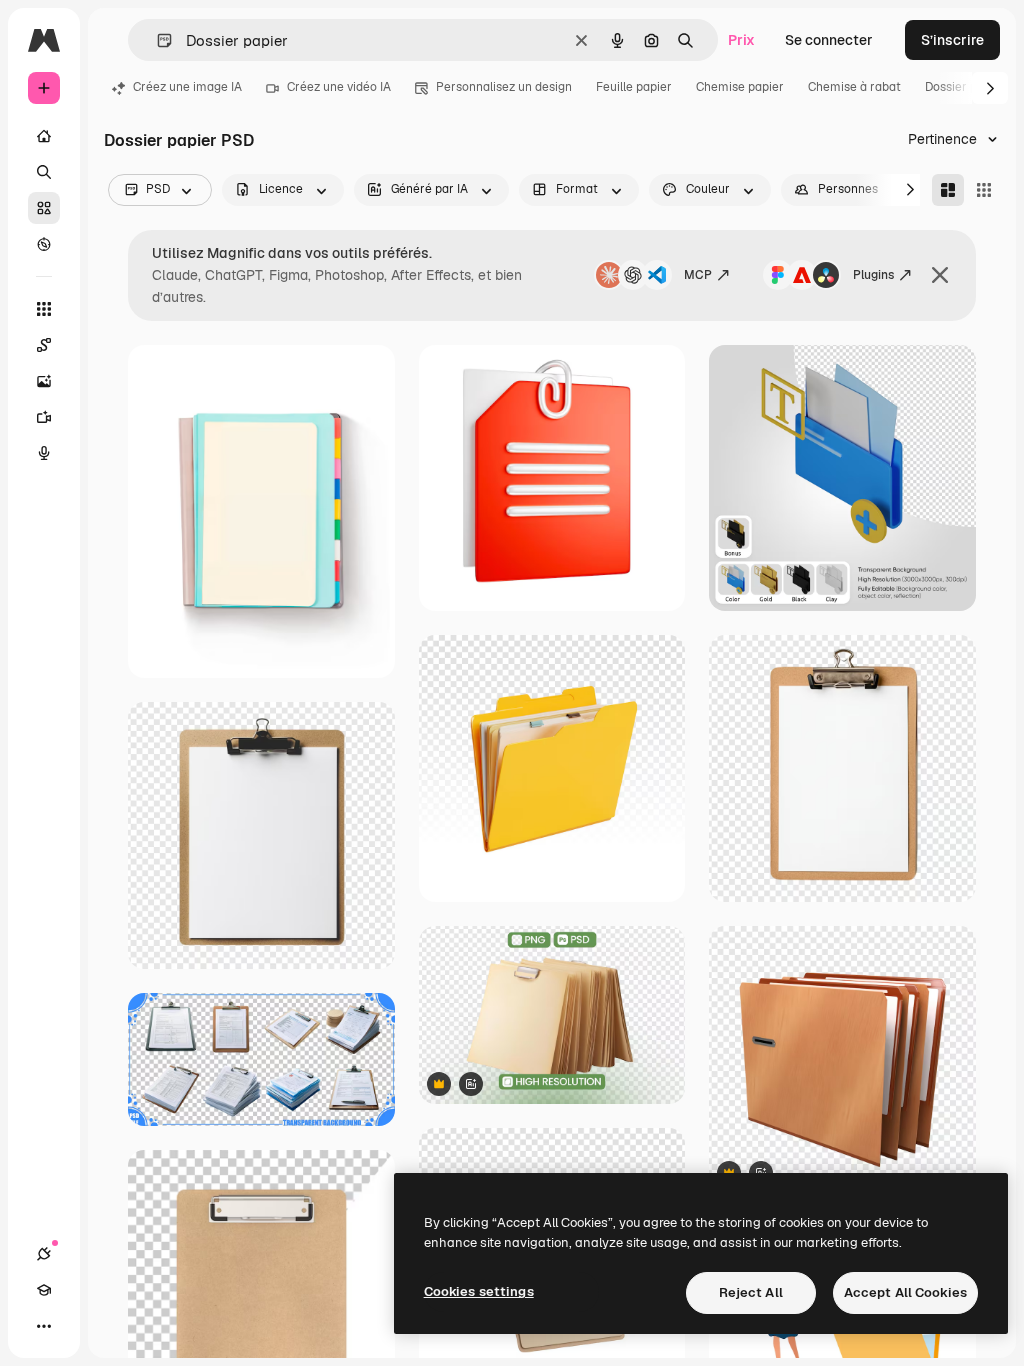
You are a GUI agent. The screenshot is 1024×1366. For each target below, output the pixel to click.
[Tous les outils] (44, 309)
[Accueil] (44, 136)
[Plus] (44, 1326)
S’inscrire (952, 40)
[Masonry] (948, 190)
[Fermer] (940, 275)
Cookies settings (479, 1291)
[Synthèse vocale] (44, 453)
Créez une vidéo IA (339, 87)
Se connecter (829, 40)
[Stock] (44, 208)
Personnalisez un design (504, 87)
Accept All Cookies (905, 1292)
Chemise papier (740, 87)
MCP (698, 275)
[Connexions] (44, 1254)
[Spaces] (44, 345)
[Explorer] (44, 244)
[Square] (984, 190)
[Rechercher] (44, 172)
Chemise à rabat (854, 87)
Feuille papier (634, 87)
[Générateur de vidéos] (44, 417)
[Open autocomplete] (156, 40)
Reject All (751, 1292)
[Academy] (44, 1290)
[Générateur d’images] (44, 381)
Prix (741, 40)
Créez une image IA (187, 87)
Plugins (873, 275)
